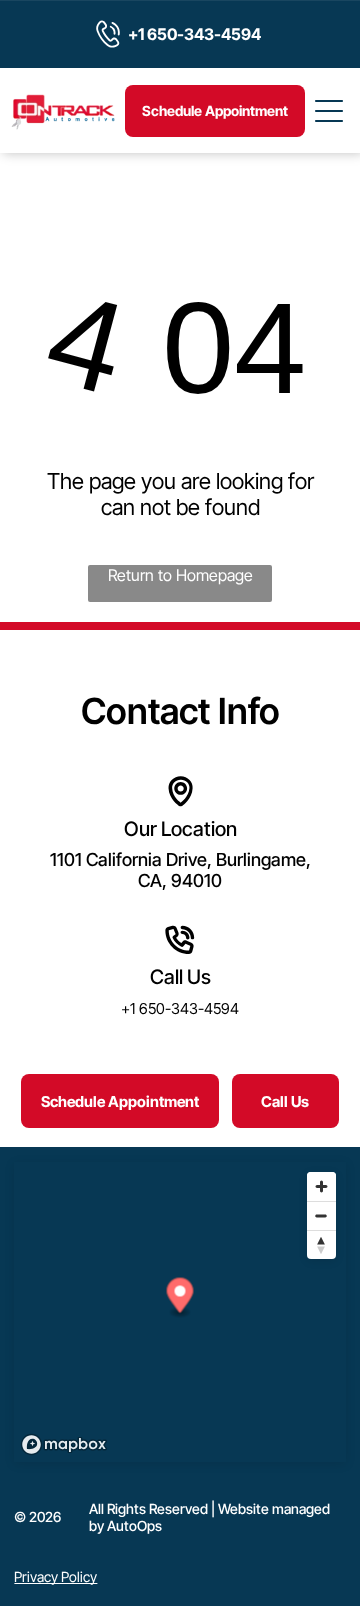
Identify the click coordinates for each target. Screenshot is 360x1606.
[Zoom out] (321, 1215)
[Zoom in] (321, 1186)
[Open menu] (330, 111)
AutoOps (134, 1525)
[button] (180, 1297)
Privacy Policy (55, 1576)
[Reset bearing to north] (321, 1244)
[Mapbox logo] (64, 1444)
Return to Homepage (180, 575)
